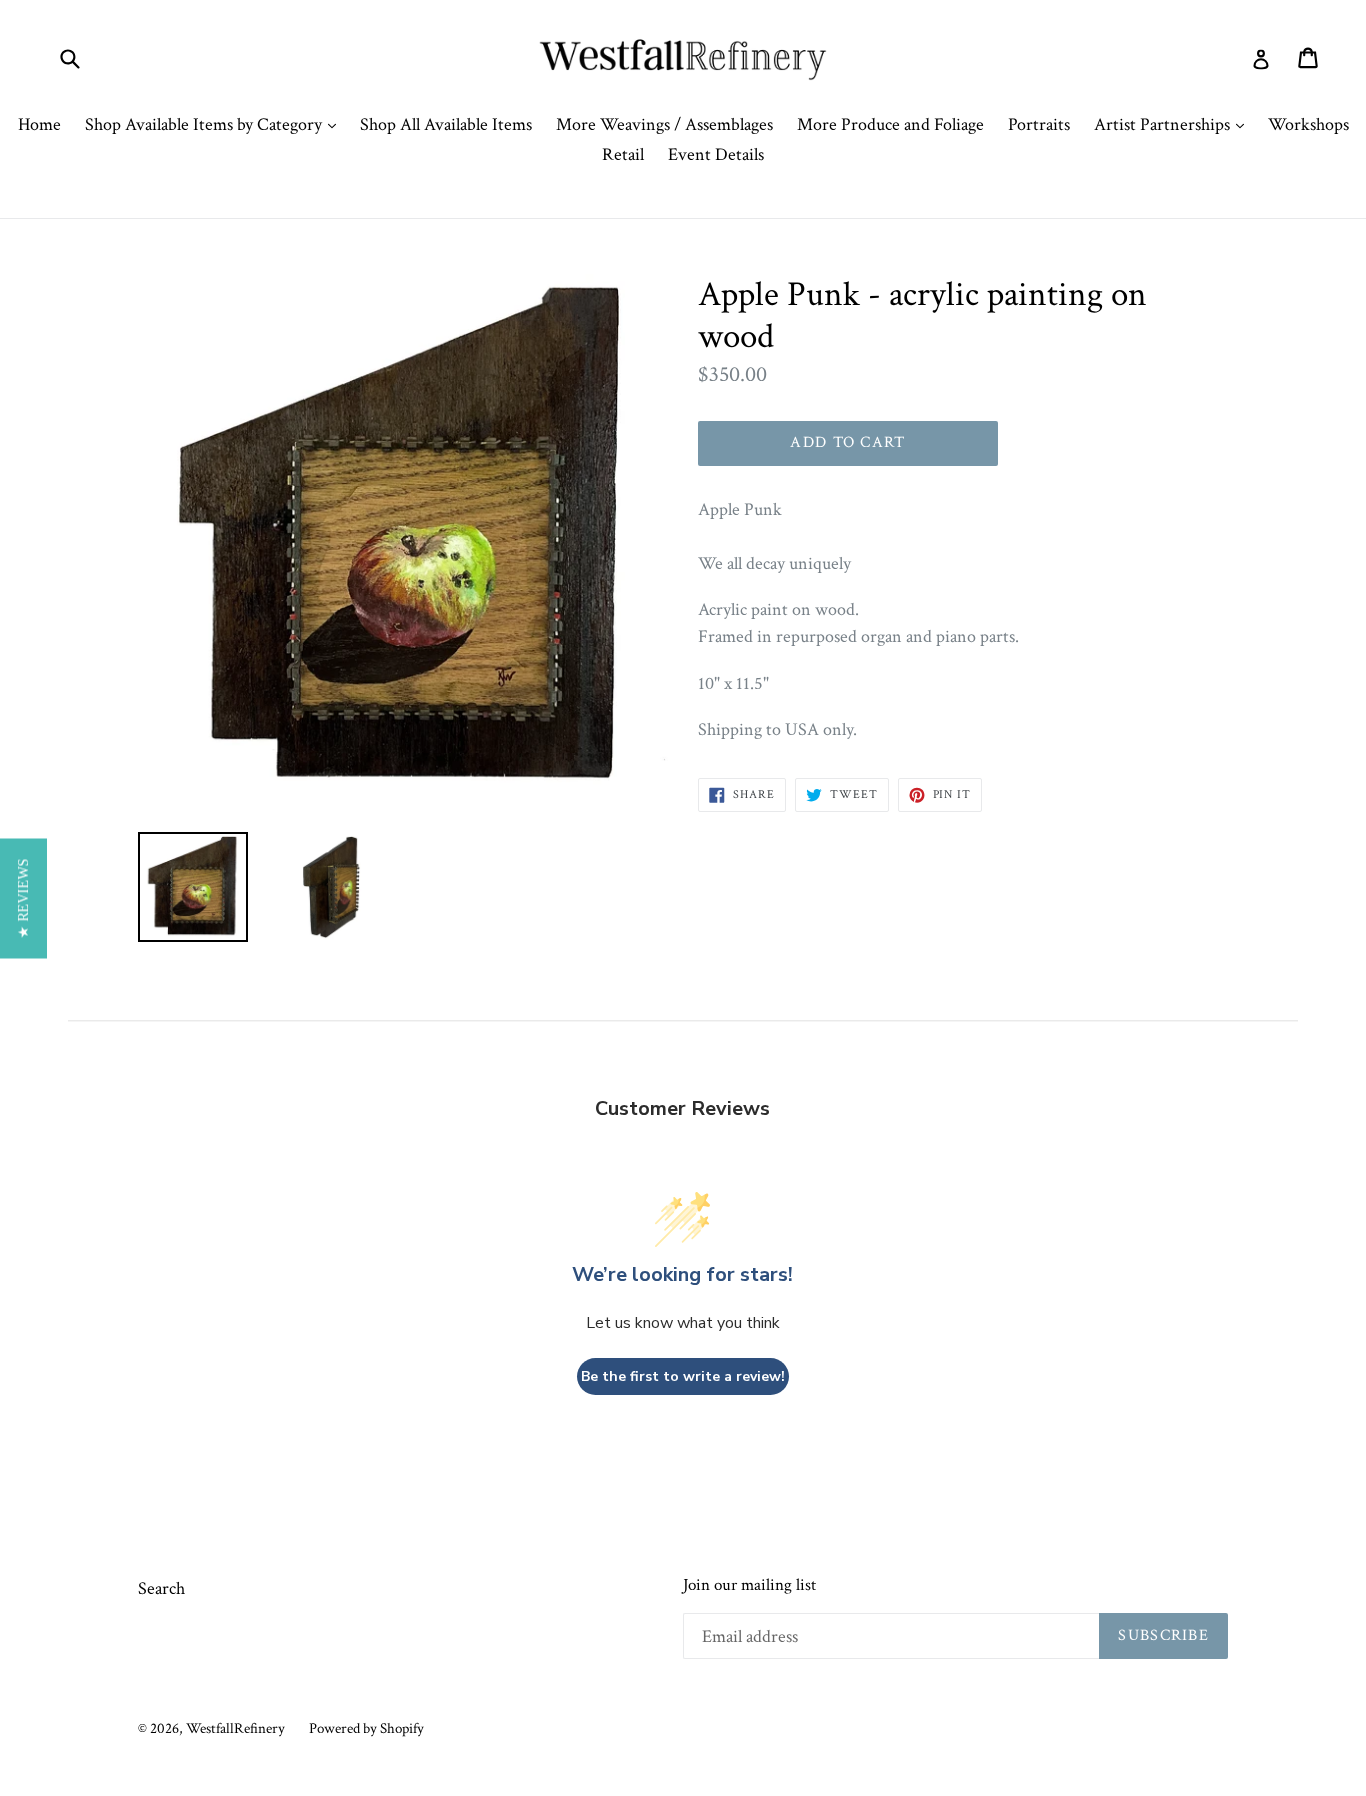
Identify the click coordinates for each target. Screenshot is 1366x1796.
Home (39, 124)
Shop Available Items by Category (215, 124)
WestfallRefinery (235, 1728)
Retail (623, 154)
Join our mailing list (749, 1585)
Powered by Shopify (366, 1728)
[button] (23, 898)
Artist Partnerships (1174, 124)
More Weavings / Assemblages (664, 124)
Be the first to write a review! (683, 1376)
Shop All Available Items (446, 124)
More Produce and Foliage (890, 124)
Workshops (1308, 124)
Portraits (1039, 124)
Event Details (716, 154)
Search (161, 1588)
